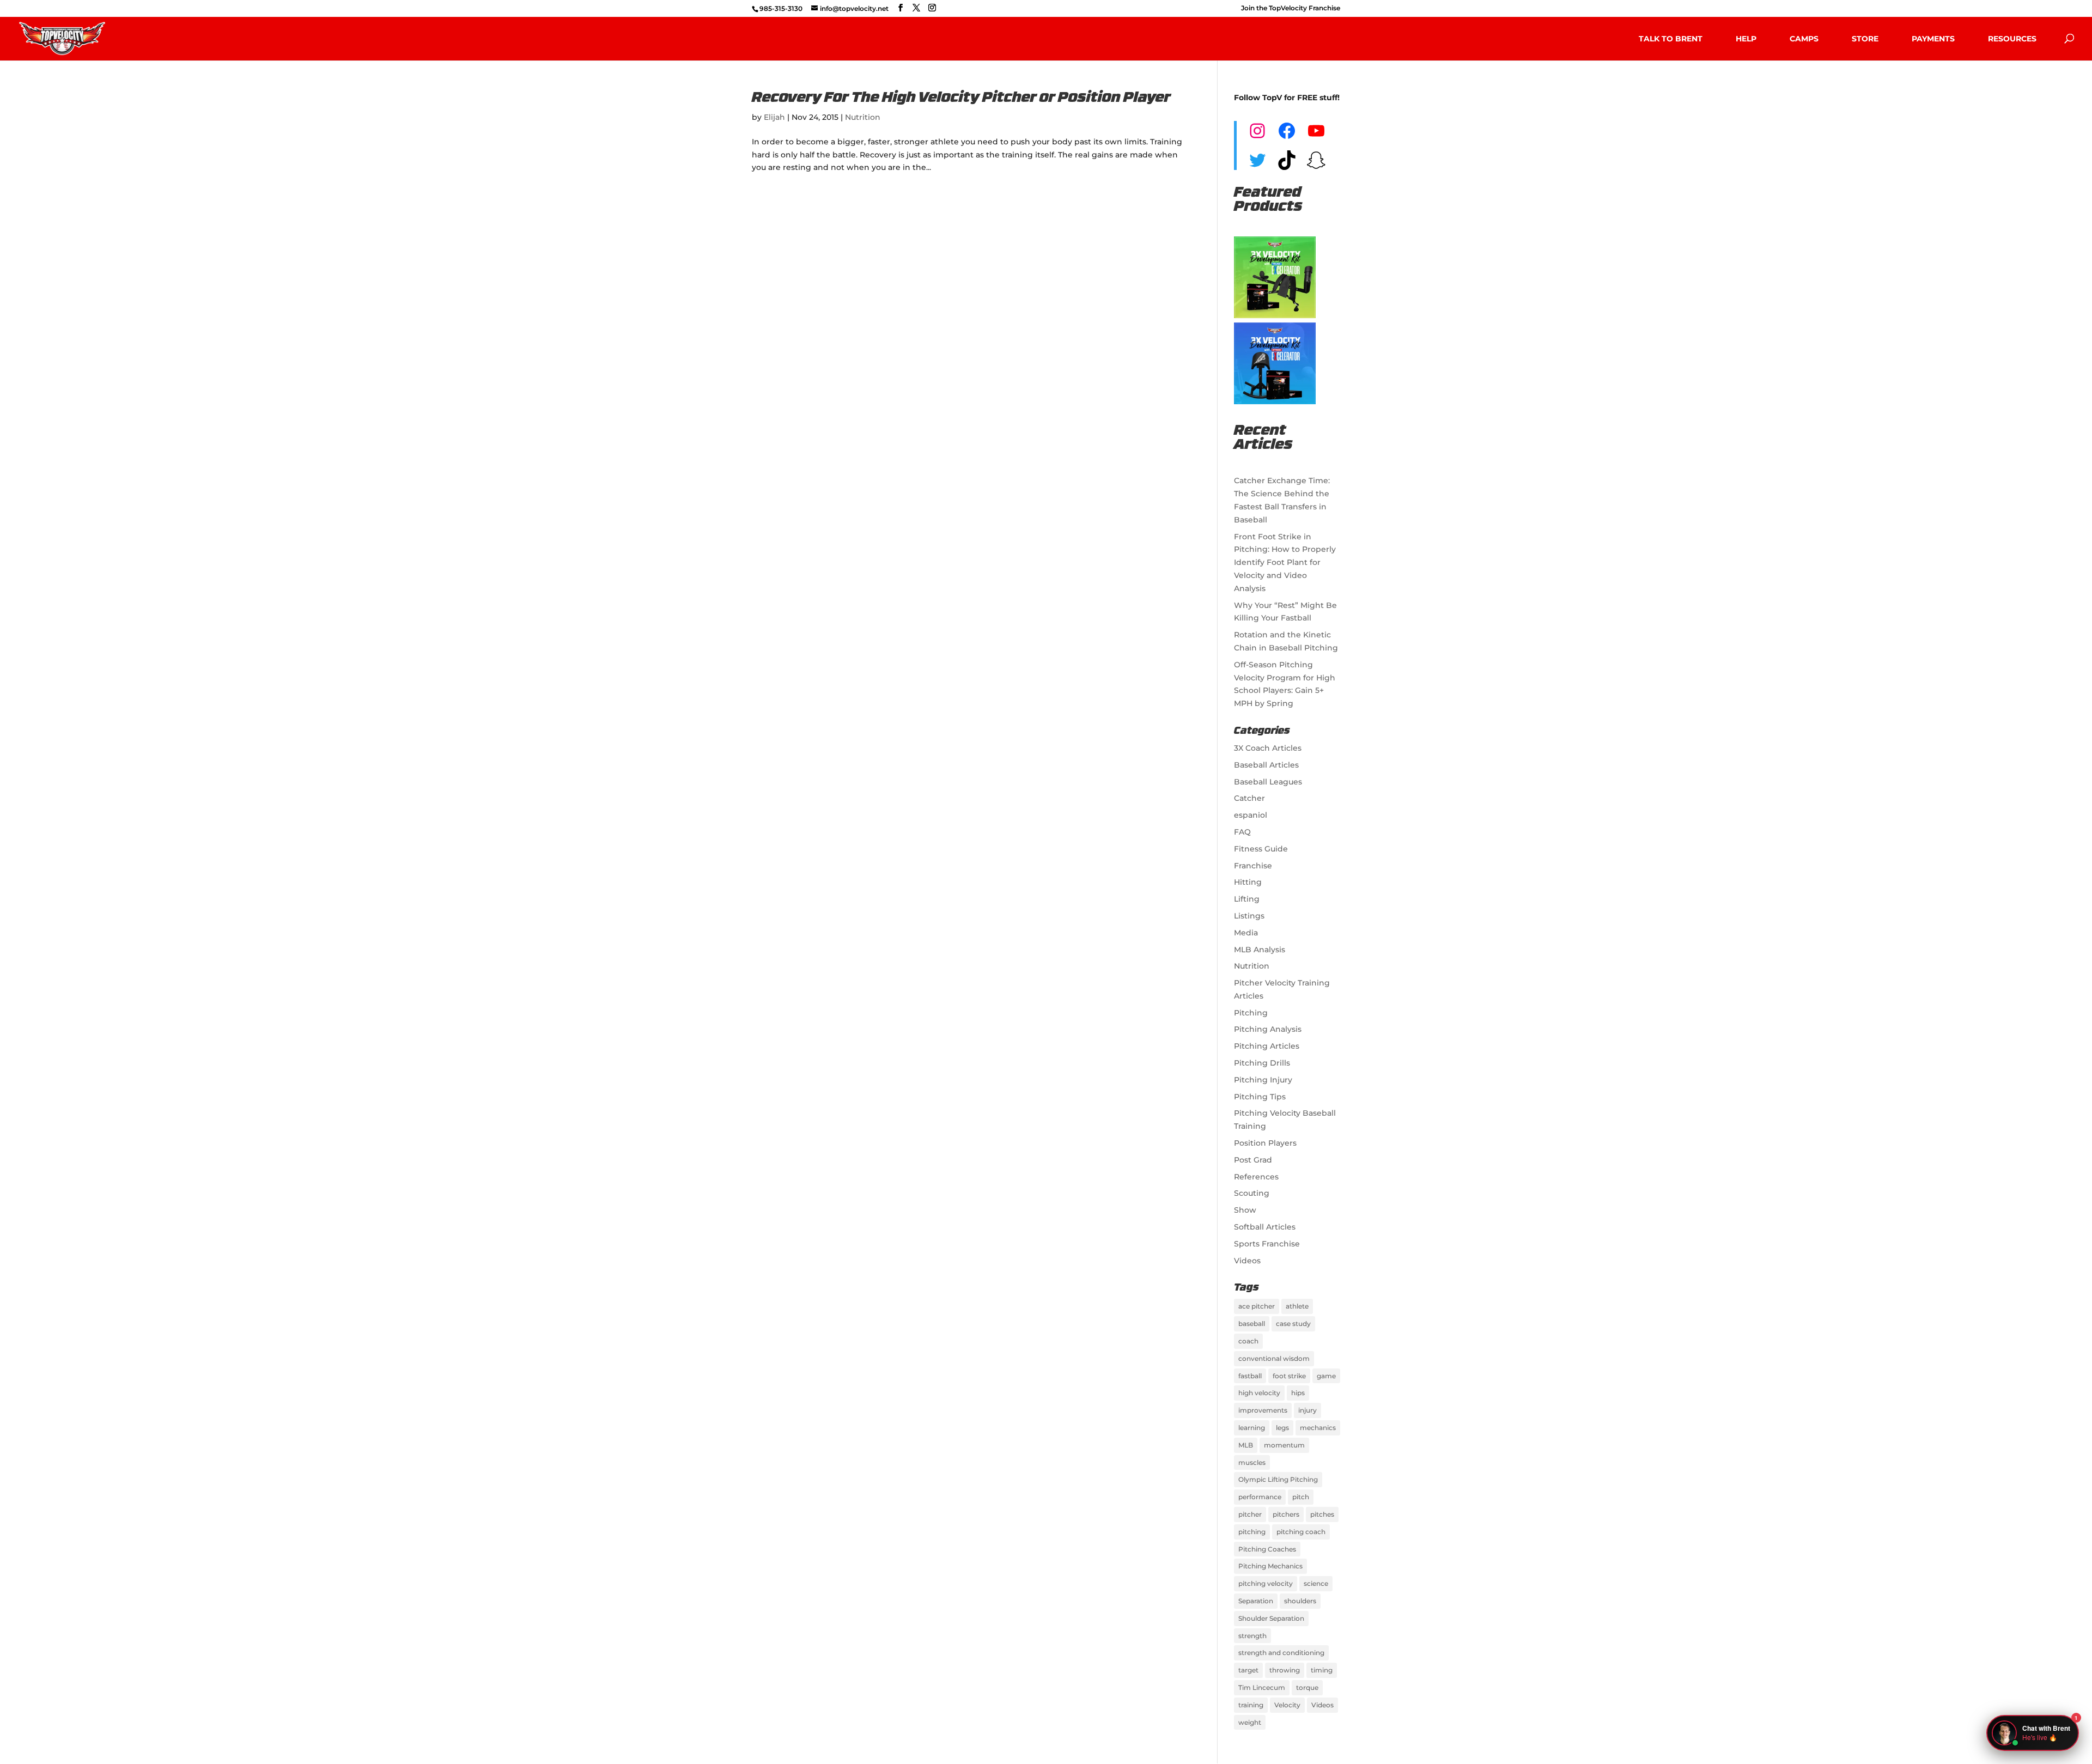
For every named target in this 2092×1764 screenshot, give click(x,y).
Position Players (1265, 1143)
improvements (1263, 1410)
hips (1298, 1393)
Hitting (1248, 882)
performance (1260, 1497)
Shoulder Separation (1271, 1618)
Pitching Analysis (1268, 1029)
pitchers (1286, 1514)
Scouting (1252, 1193)
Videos (1247, 1261)
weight (1250, 1722)
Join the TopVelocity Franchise (1291, 8)
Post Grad (1253, 1160)
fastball (1250, 1376)
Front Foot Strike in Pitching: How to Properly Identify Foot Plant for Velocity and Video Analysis (1285, 562)
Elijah (774, 117)
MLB (1246, 1445)
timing (1322, 1670)
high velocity (1259, 1393)
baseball (1252, 1324)
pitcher (1250, 1514)
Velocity (1287, 1705)
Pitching (1251, 1013)
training (1251, 1705)
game (1326, 1376)
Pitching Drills (1262, 1063)
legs (1282, 1428)
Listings (1249, 916)
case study (1293, 1324)
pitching (1252, 1532)
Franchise (1253, 866)
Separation (1256, 1601)
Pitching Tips (1260, 1097)
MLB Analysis (1260, 950)
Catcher (1249, 798)
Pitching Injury (1263, 1080)
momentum (1284, 1445)
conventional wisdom (1274, 1358)
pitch (1301, 1497)
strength (1252, 1636)
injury (1307, 1410)
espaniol (1251, 815)
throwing (1285, 1670)
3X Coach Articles (1268, 748)
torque (1307, 1687)
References (1256, 1177)
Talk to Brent (1671, 39)
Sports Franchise (1267, 1244)
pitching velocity (1266, 1583)
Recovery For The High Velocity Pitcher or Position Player (961, 98)
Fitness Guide (1261, 849)
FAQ (1242, 832)
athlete (1297, 1306)
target (1248, 1670)
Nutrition (863, 117)
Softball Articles (1265, 1227)
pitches (1322, 1514)
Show (1245, 1210)
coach (1248, 1341)
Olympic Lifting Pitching (1278, 1479)
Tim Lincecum (1262, 1687)
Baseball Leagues (1268, 782)
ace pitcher (1257, 1306)
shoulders (1300, 1601)
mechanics (1318, 1428)
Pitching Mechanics (1270, 1566)
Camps (1804, 39)
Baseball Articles (1266, 765)
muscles (1252, 1462)
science (1316, 1583)
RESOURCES (2012, 39)
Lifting (1247, 899)
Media (1246, 933)
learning (1252, 1428)
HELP (1746, 39)
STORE (1865, 39)
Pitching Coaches (1267, 1549)
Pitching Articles (1267, 1046)
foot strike (1289, 1376)
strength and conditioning (1281, 1653)
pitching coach (1301, 1532)
